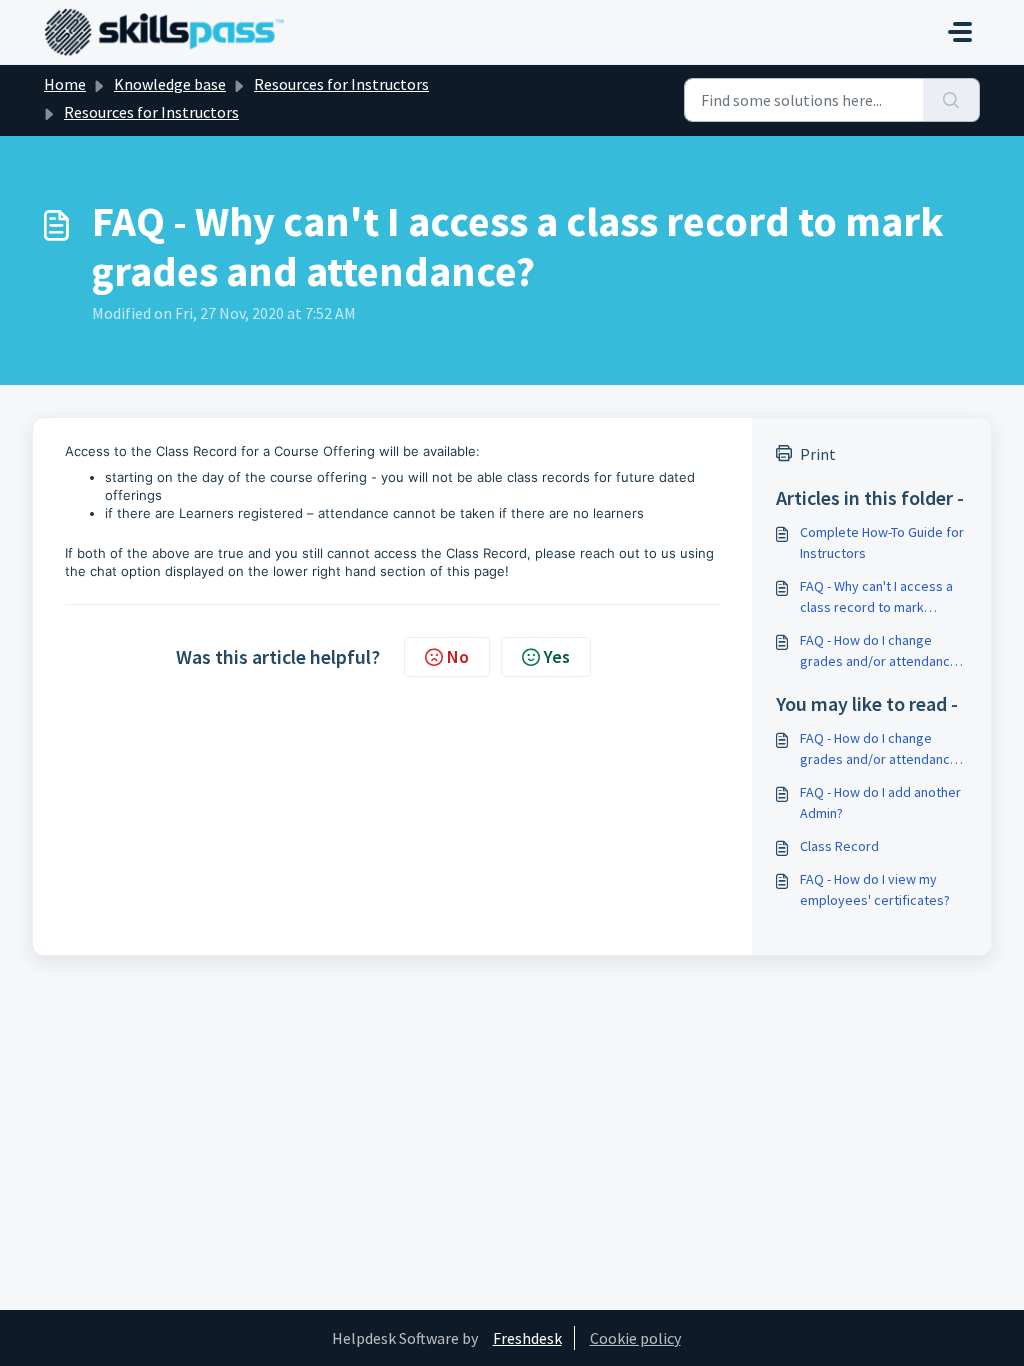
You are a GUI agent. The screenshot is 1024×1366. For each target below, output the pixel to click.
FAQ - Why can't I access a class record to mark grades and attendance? (876, 597)
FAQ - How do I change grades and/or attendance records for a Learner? (879, 651)
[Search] (951, 100)
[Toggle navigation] (960, 32)
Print (818, 454)
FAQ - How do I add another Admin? (880, 802)
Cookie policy (635, 1338)
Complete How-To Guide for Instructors (882, 542)
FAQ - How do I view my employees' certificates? (875, 889)
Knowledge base (170, 84)
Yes (557, 656)
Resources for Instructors (341, 84)
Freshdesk (527, 1338)
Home (65, 84)
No (458, 656)
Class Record (839, 846)
